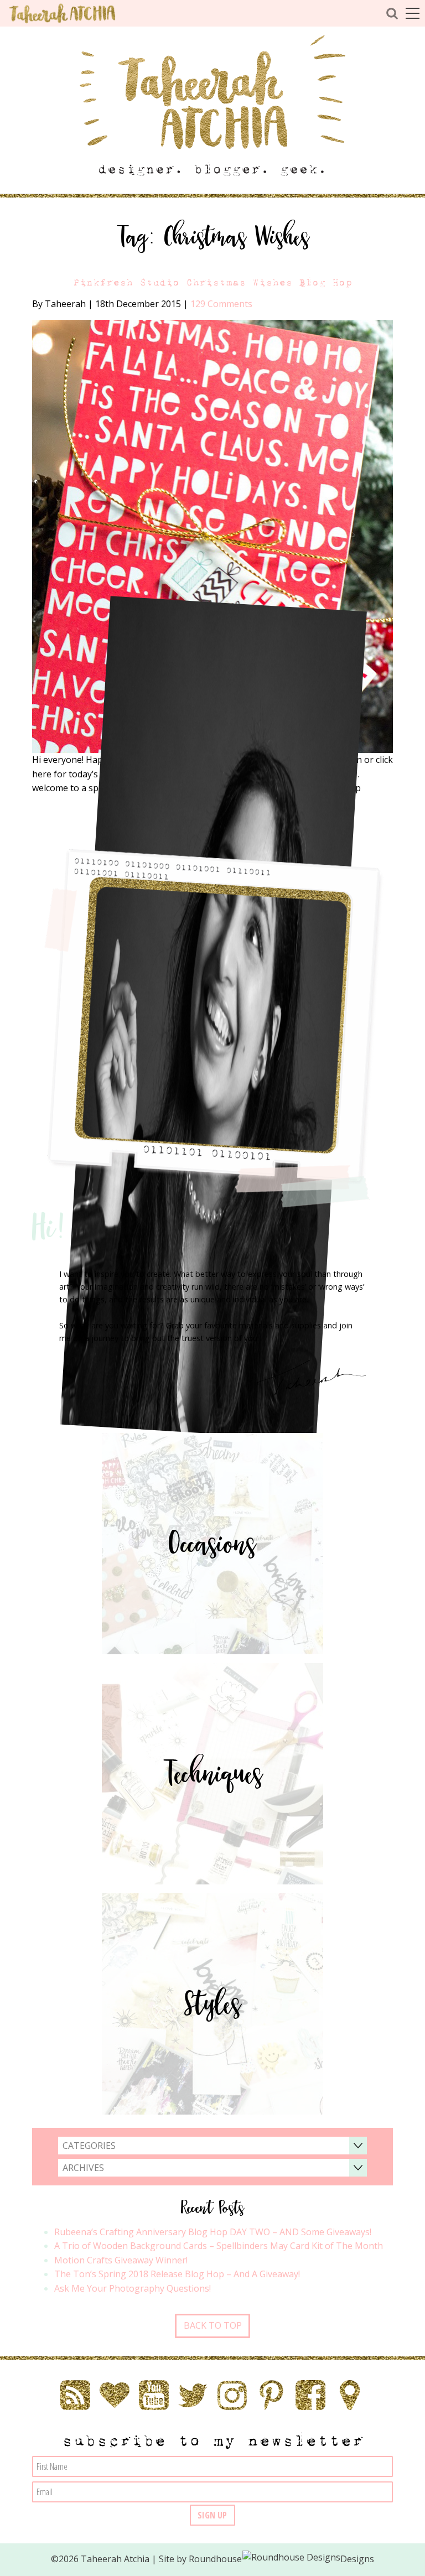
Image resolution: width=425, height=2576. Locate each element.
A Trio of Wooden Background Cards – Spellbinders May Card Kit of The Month (219, 2246)
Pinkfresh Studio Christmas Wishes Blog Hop (212, 282)
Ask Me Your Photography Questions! (133, 2288)
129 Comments (221, 304)
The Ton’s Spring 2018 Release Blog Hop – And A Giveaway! (177, 2274)
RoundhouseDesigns (282, 2559)
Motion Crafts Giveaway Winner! (121, 2260)
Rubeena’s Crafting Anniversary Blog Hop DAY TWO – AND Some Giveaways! (213, 2232)
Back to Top (213, 2325)
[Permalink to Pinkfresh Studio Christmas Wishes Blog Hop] (213, 536)
